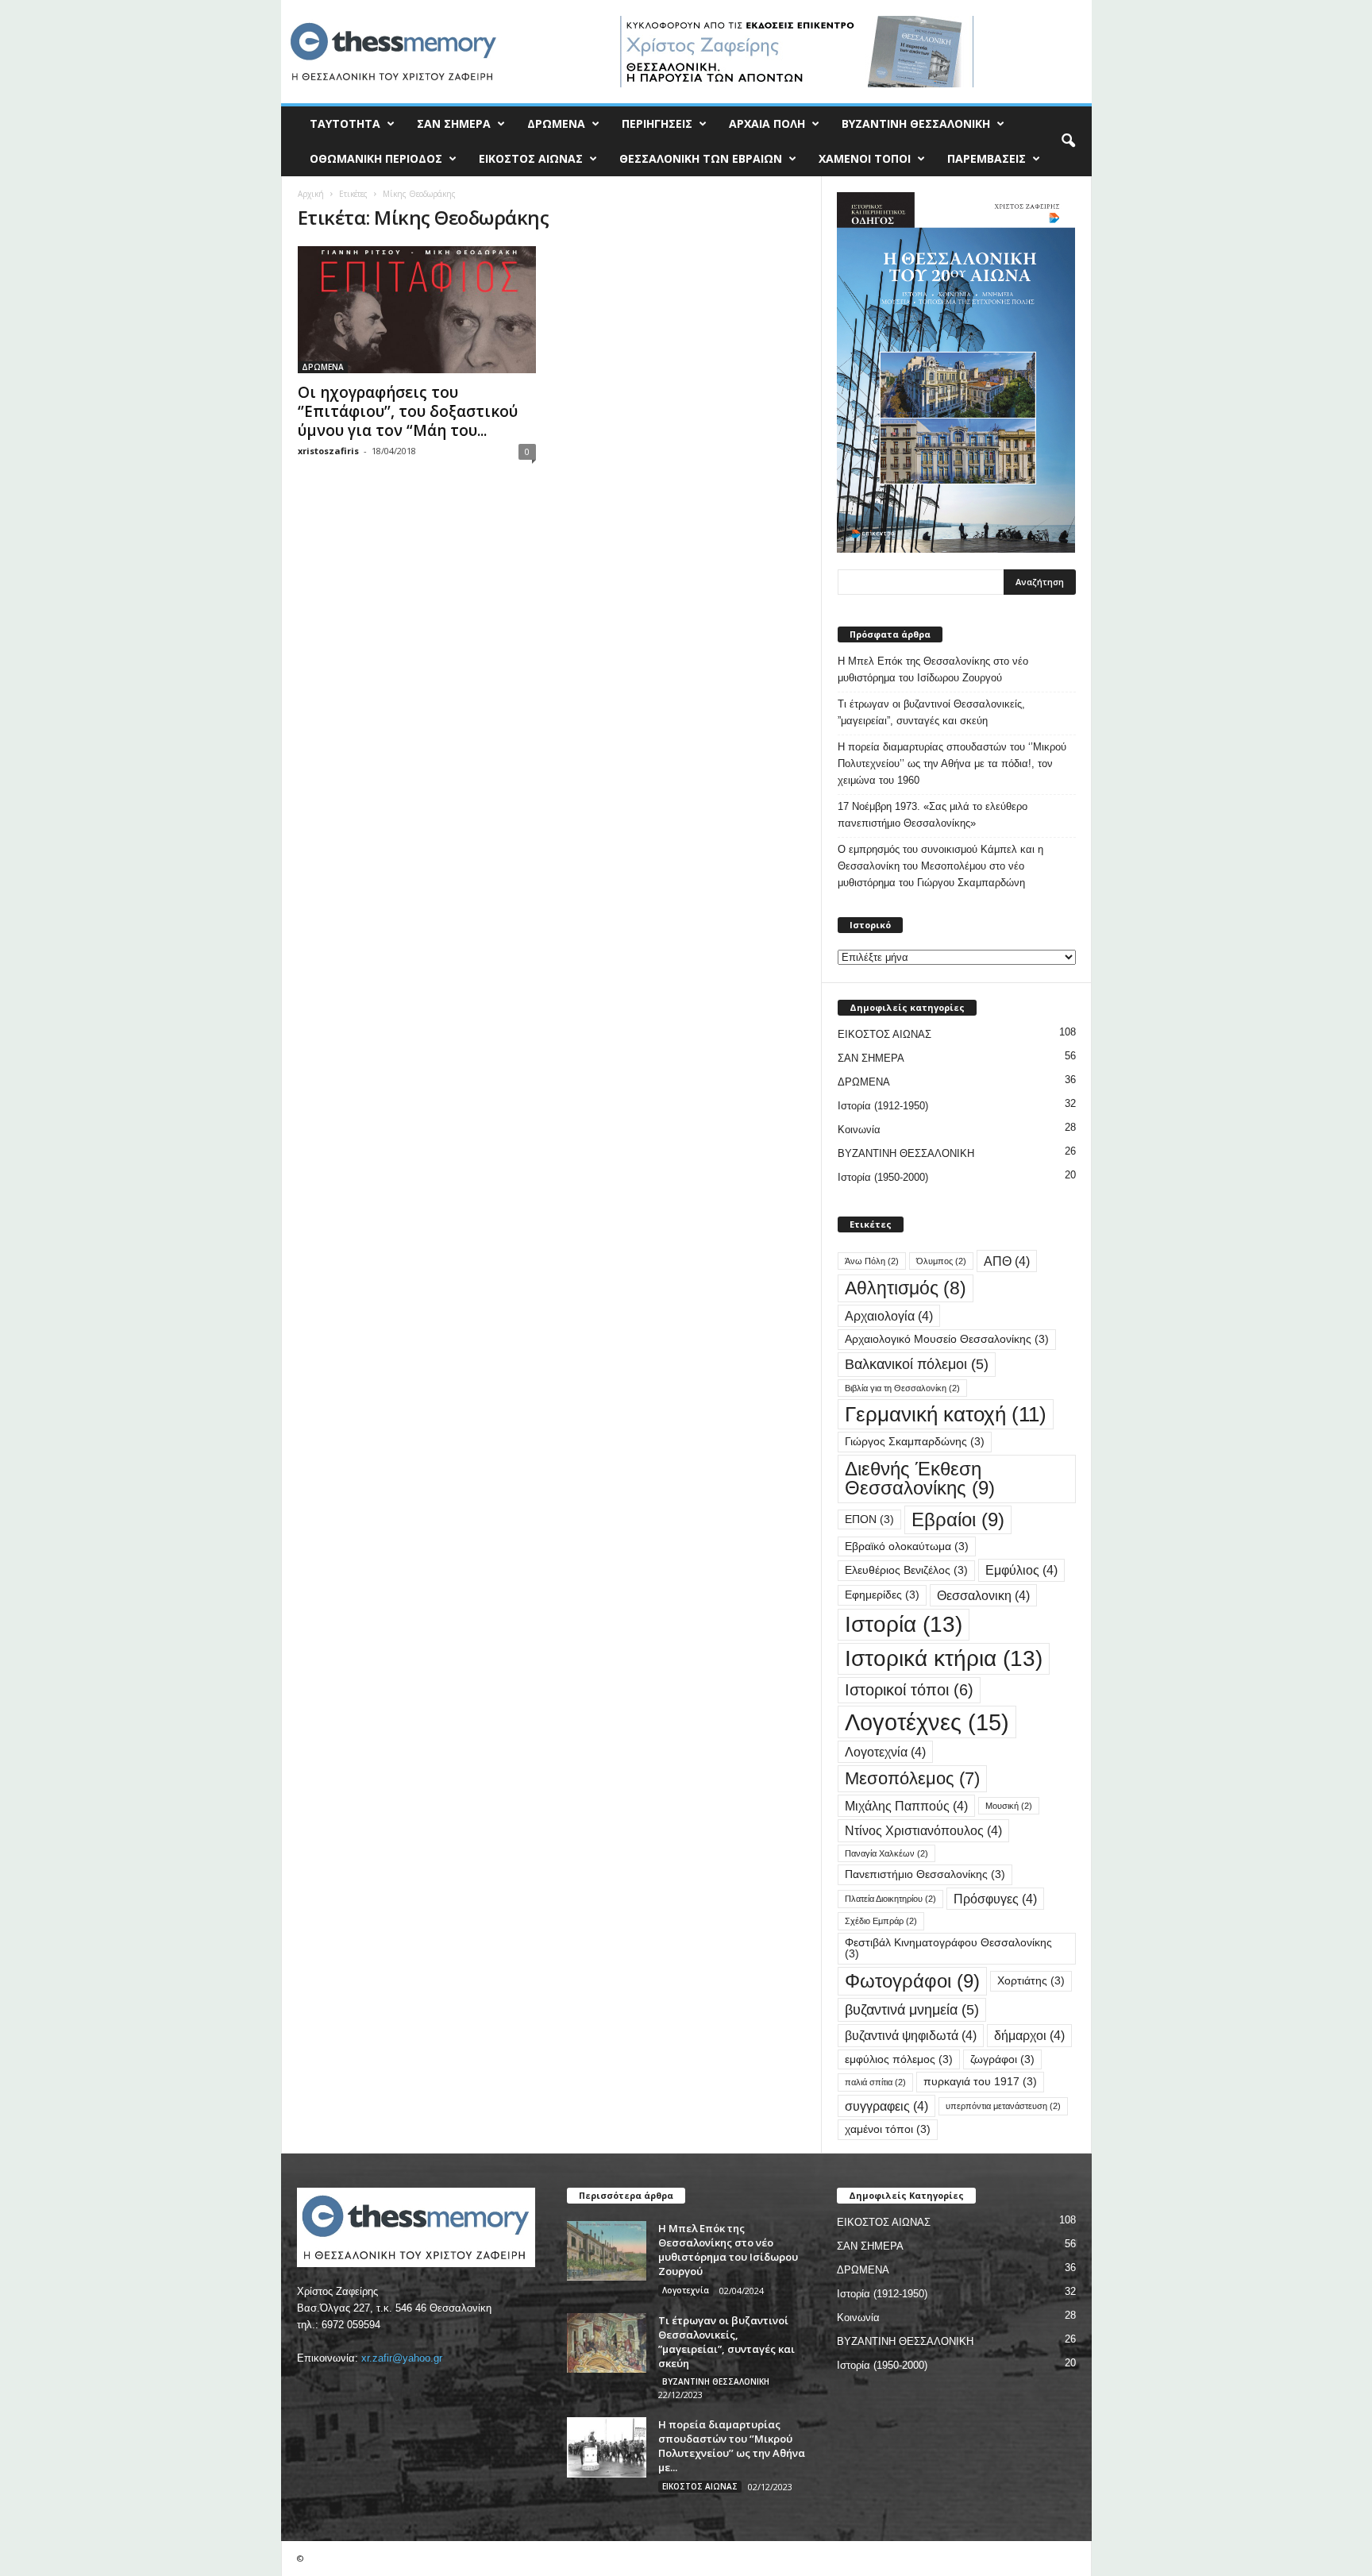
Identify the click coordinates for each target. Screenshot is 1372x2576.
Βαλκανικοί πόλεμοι (917, 1364)
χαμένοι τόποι (888, 2129)
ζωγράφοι (1002, 2059)
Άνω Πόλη (872, 1261)
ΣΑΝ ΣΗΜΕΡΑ (454, 123)
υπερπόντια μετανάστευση (1003, 2106)
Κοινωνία (859, 1130)
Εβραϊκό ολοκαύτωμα (907, 1546)
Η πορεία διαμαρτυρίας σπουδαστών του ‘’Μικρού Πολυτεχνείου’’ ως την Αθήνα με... (732, 2446)
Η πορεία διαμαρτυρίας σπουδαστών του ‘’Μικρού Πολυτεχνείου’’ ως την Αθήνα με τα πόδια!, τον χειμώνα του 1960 (952, 764)
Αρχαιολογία (889, 1316)
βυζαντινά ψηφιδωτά (911, 2035)
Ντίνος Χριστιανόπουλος (923, 1830)
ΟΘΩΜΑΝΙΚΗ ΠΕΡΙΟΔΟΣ (376, 158)
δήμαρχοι (1029, 2035)
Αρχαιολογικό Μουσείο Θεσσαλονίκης (947, 1339)
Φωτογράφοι (912, 1981)
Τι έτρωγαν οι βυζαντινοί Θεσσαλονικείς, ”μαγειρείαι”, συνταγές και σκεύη (931, 712)
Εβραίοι (958, 1519)
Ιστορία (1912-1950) (883, 1106)
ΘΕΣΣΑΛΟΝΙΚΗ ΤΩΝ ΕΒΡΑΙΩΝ (701, 158)
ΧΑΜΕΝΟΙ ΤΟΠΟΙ (865, 158)
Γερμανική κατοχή (946, 1414)
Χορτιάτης (1031, 1981)
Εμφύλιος (1021, 1570)
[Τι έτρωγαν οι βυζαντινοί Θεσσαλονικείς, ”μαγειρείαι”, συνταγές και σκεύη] (607, 2343)
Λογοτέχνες (927, 1722)
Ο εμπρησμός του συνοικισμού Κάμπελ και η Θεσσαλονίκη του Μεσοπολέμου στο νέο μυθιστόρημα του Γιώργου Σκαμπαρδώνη (940, 866)
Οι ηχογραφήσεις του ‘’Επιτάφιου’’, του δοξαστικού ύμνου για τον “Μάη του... (408, 411)
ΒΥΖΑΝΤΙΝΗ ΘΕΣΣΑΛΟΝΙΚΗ (916, 123)
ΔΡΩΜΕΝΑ (556, 123)
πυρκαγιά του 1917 (980, 2082)
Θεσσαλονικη (983, 1595)
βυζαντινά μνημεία (912, 2009)
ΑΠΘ (1007, 1261)
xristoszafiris (328, 451)
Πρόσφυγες (995, 1899)
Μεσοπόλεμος (912, 1778)
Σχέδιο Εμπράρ (881, 1921)
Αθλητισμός (906, 1288)
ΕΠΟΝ (869, 1519)
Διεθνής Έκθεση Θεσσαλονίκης (920, 1478)
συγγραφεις (886, 2106)
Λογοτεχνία (885, 1752)
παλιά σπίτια (875, 2082)
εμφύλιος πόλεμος (899, 2059)
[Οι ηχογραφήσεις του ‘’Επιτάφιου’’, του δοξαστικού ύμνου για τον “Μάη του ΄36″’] (417, 310)
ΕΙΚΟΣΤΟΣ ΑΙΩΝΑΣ (531, 158)
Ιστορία (904, 1624)
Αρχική (311, 194)
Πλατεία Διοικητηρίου (890, 1899)
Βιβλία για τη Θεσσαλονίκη (902, 1388)
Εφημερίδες (882, 1595)
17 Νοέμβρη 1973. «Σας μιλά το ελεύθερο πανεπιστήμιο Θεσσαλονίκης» (933, 815)
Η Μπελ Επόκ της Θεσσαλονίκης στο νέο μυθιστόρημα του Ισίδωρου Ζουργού (933, 669)
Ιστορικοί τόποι (909, 1690)
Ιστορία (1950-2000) (883, 1177)
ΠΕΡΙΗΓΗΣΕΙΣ (657, 123)
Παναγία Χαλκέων (886, 1853)
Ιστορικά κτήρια (944, 1658)
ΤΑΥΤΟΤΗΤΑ (345, 123)
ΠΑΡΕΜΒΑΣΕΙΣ (987, 158)
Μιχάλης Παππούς (906, 1806)
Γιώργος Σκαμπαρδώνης (915, 1442)
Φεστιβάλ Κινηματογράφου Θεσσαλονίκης (948, 1948)
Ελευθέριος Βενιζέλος (906, 1570)
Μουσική (1009, 1806)
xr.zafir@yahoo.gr (402, 2358)
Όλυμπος (941, 1261)
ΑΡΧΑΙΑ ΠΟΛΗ (767, 123)
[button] (1068, 141)
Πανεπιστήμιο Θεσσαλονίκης (925, 1874)
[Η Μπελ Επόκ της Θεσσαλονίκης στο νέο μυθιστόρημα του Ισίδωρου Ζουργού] (607, 2251)
